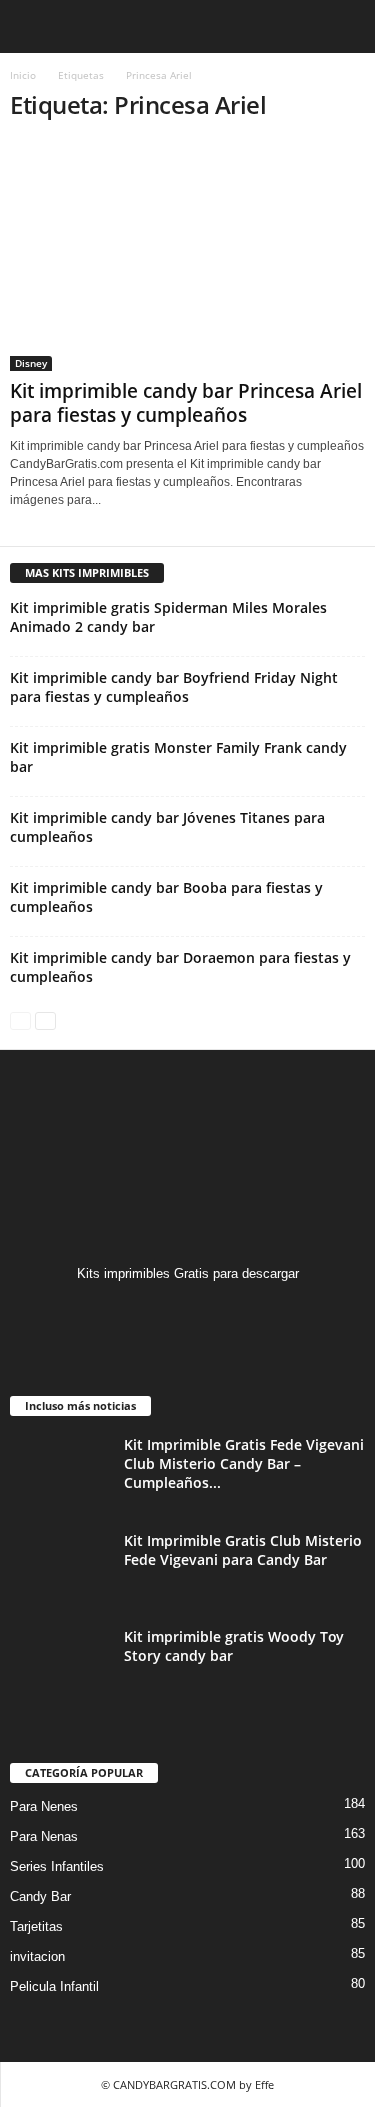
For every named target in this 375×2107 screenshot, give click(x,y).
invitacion (37, 1956)
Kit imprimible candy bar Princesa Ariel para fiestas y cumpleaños (186, 403)
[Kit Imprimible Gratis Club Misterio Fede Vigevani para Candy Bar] (60, 1568)
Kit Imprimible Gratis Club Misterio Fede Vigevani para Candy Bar (243, 1550)
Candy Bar (40, 1896)
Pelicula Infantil (54, 1986)
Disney (31, 363)
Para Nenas (44, 1836)
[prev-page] (20, 1019)
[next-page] (45, 1019)
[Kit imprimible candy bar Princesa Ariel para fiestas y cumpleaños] (187, 256)
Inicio (23, 75)
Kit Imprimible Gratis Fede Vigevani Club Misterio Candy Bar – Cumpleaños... (244, 1463)
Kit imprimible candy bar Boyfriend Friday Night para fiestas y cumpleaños (174, 687)
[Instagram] (187, 1312)
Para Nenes (44, 1806)
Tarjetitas (36, 1926)
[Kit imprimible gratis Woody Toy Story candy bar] (60, 1664)
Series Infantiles (57, 1866)
